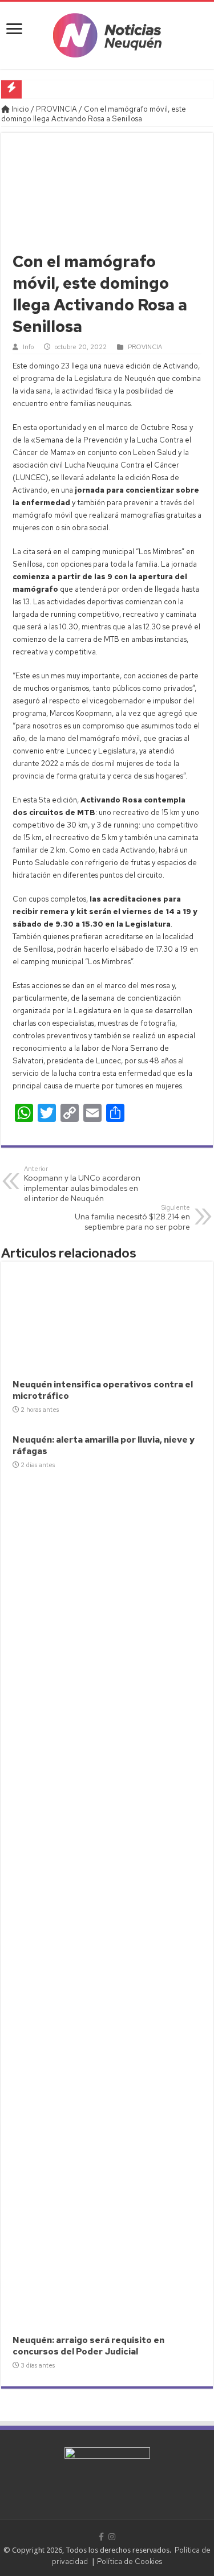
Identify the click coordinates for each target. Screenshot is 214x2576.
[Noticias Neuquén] (107, 33)
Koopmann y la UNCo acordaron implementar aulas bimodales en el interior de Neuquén (82, 1184)
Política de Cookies (130, 2561)
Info (28, 347)
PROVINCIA (56, 109)
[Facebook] (101, 2537)
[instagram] (112, 2537)
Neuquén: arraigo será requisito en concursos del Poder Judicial (88, 2346)
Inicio (19, 109)
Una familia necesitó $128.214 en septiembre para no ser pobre (132, 1218)
